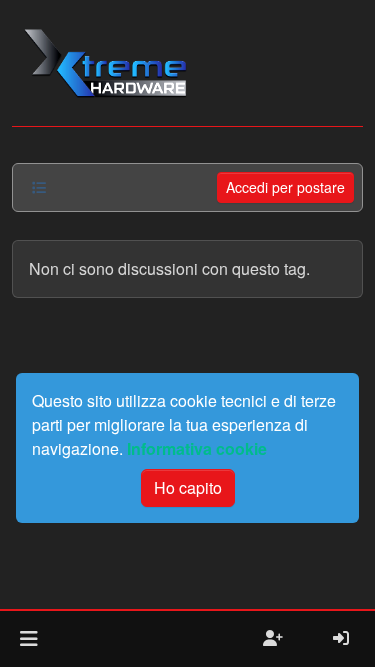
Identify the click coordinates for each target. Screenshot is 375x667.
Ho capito (188, 487)
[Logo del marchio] (104, 63)
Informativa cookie (197, 448)
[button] (28, 639)
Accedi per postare (285, 187)
